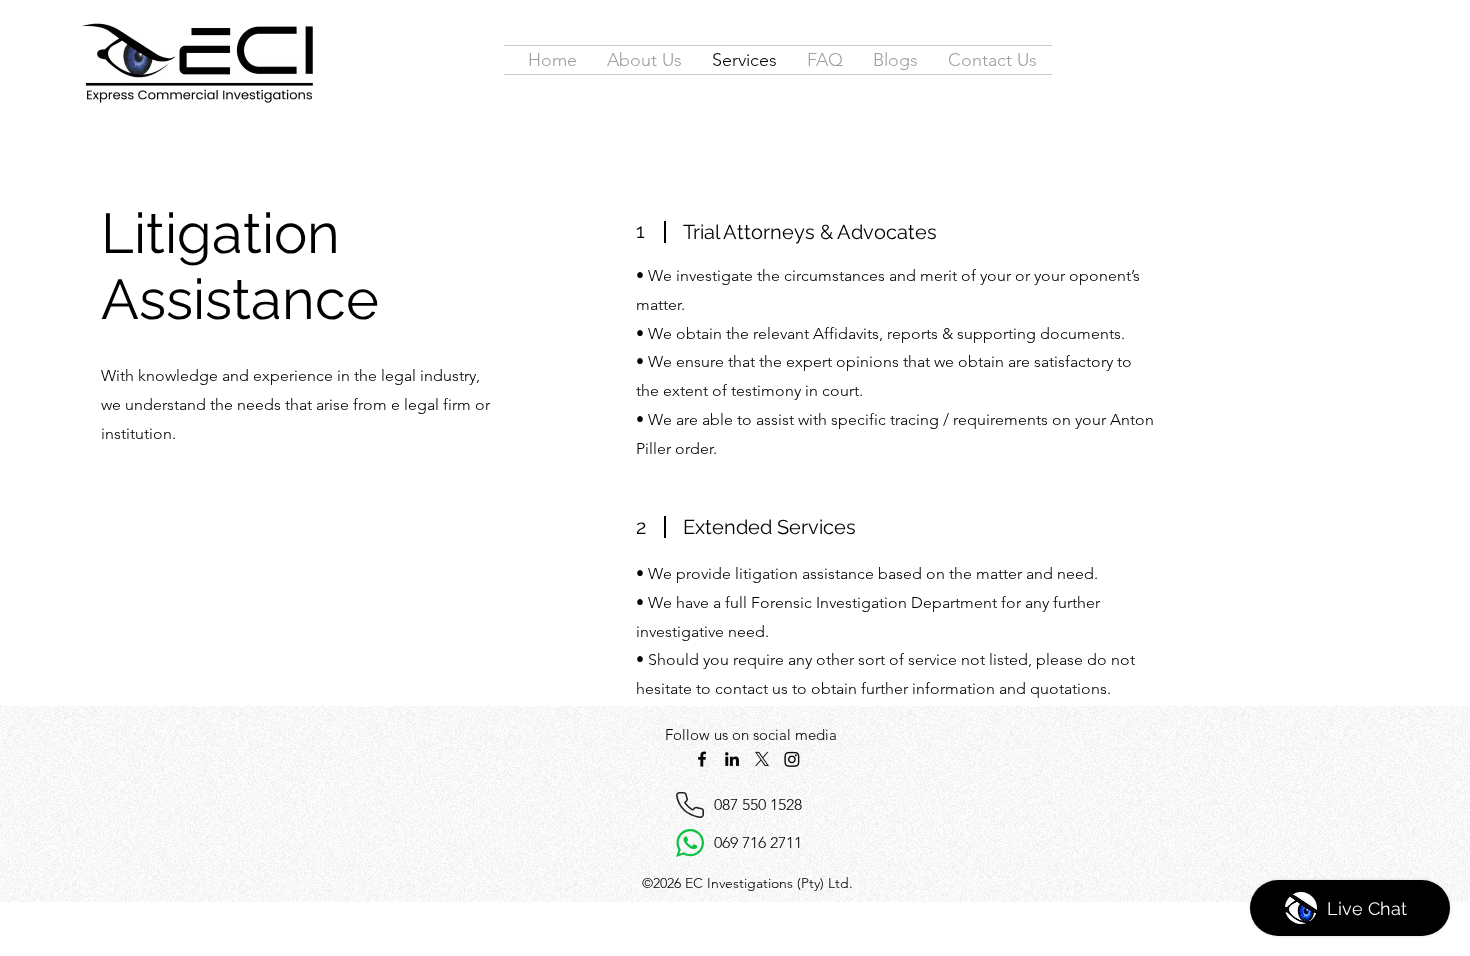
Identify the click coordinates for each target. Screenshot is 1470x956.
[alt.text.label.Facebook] (702, 759)
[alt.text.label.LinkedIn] (732, 759)
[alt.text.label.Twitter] (762, 759)
